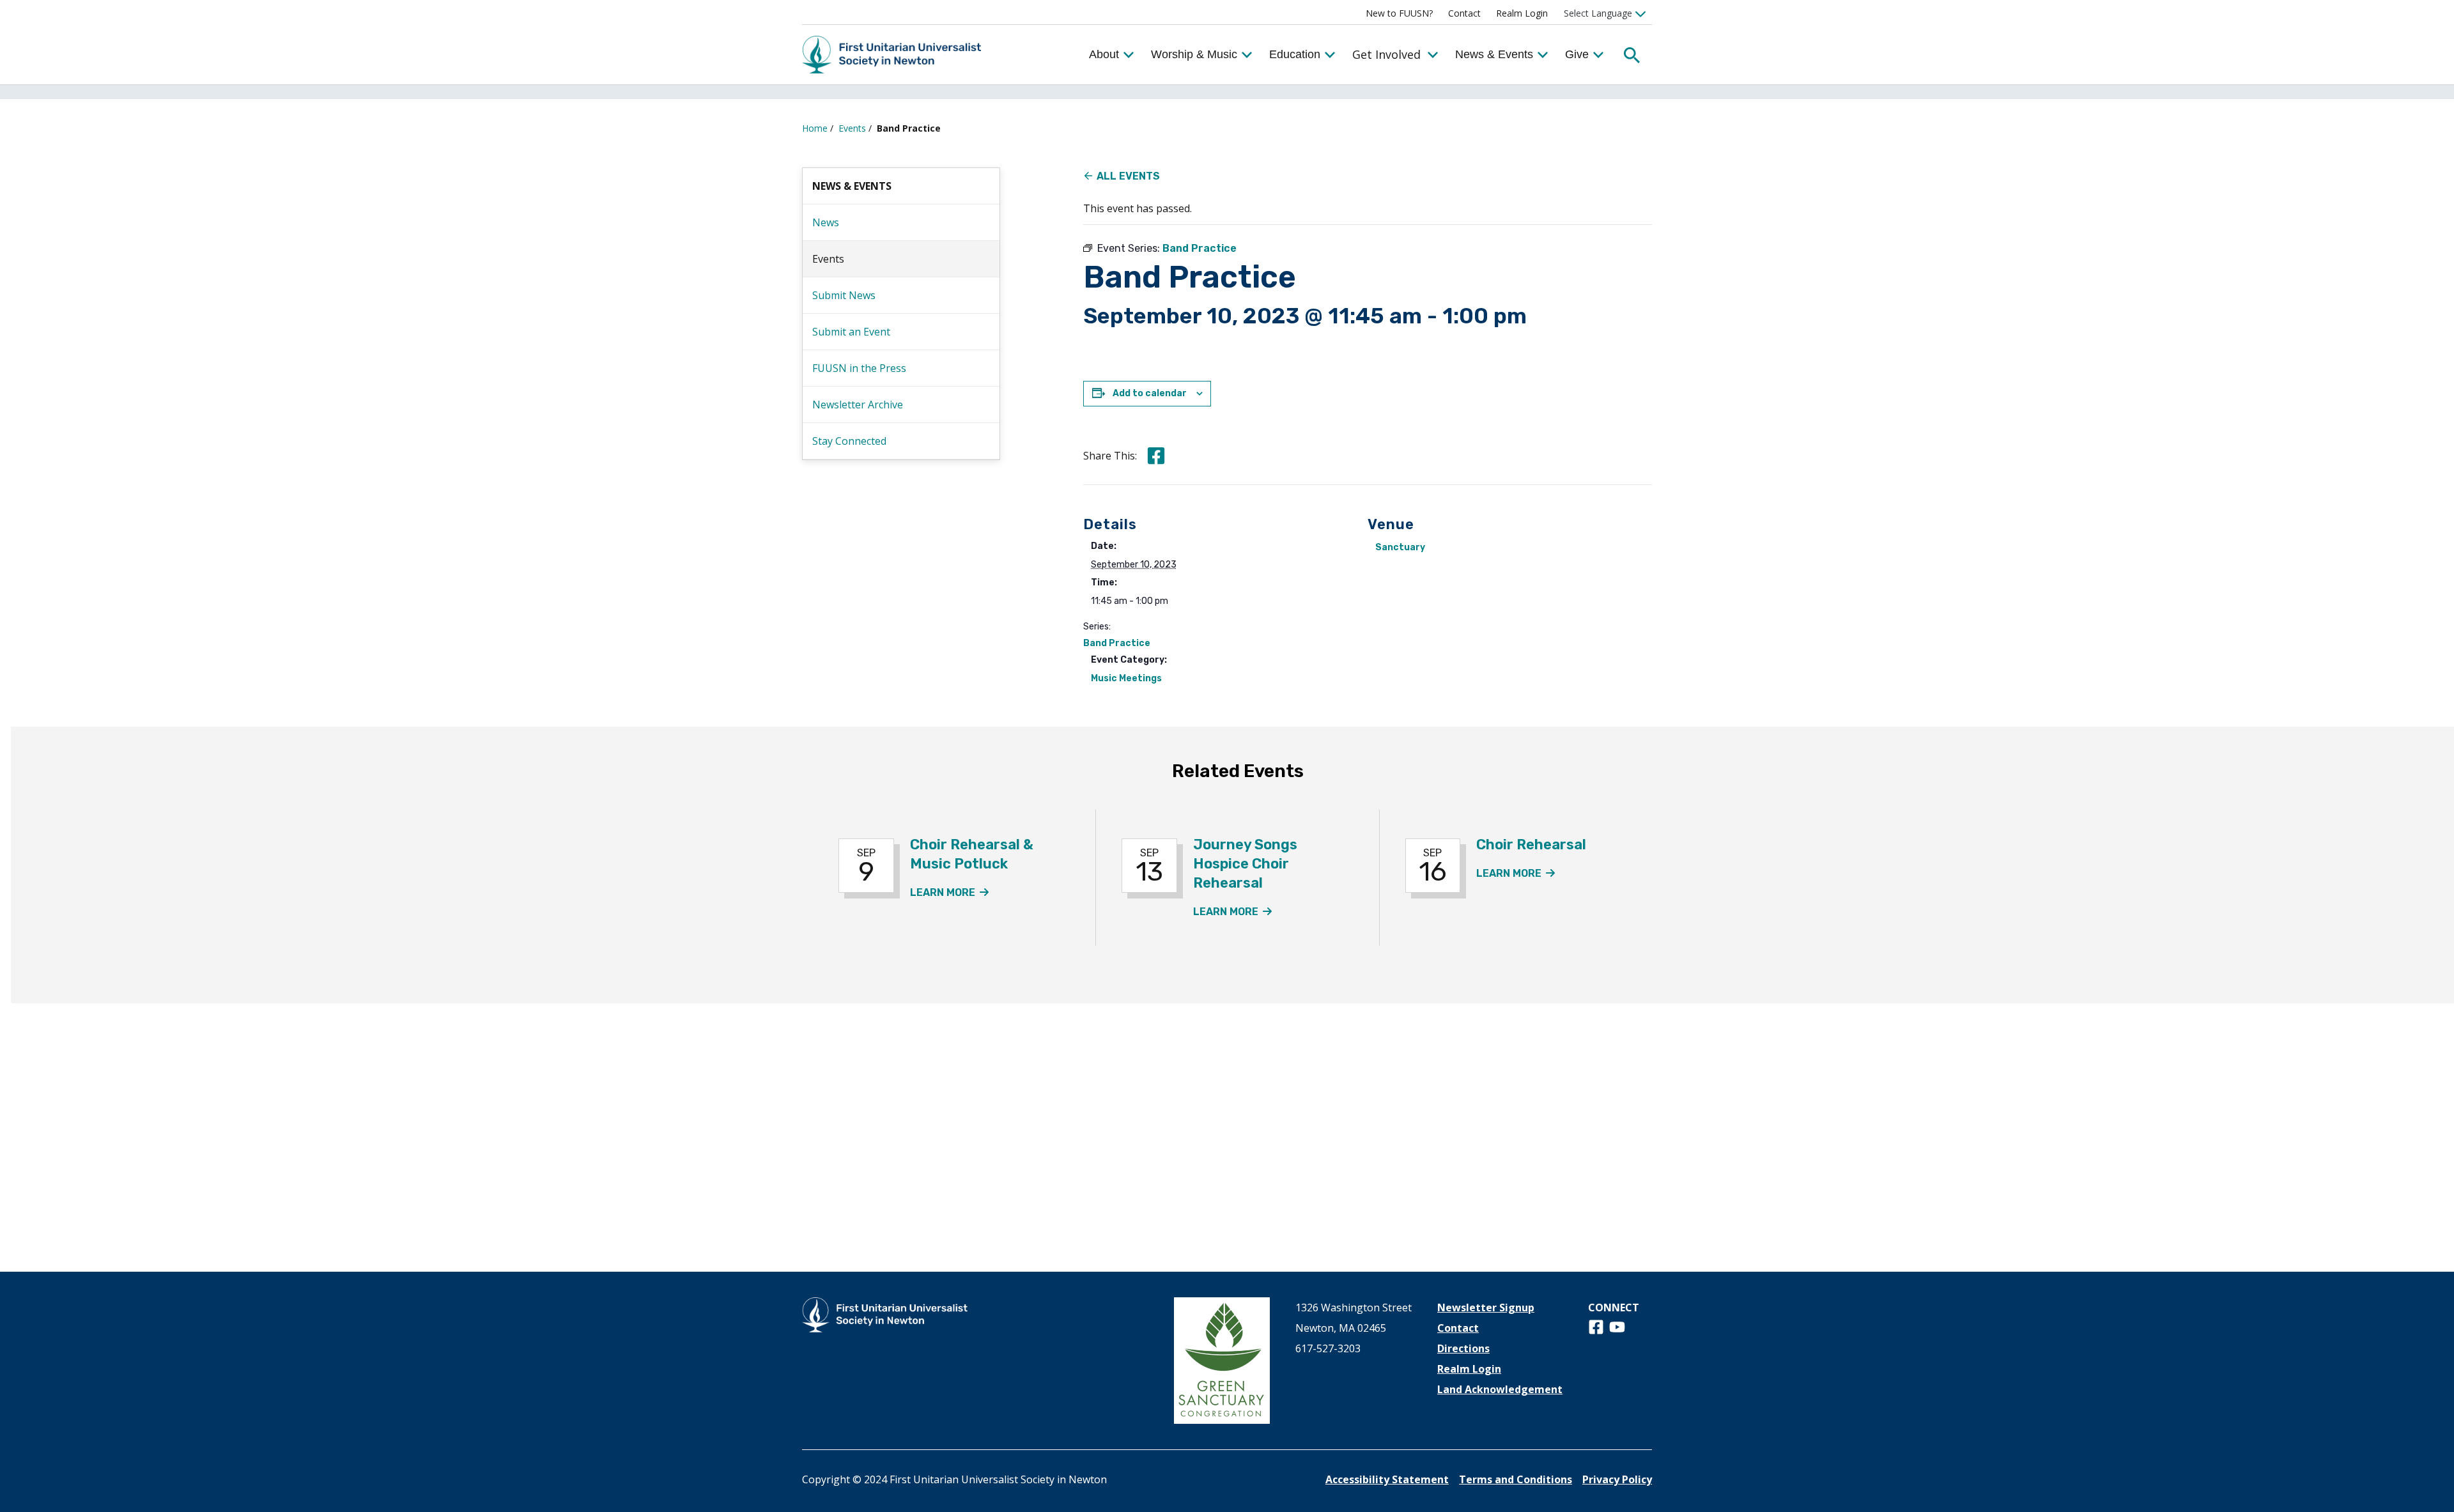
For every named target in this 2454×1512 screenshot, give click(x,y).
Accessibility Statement (1387, 1479)
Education (1295, 54)
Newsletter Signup (1486, 1308)
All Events (1128, 176)
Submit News (844, 295)
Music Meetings (1126, 678)
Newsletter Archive (858, 405)
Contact (1464, 13)
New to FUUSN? (1399, 13)
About (1104, 54)
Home (815, 128)
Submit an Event (851, 332)
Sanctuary (1400, 547)
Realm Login (1522, 13)
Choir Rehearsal (1531, 845)
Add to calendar (1150, 393)
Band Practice (1117, 643)
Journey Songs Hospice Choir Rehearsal (1245, 864)
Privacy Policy (1617, 1479)
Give (1577, 54)
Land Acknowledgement (1500, 1389)
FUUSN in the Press (859, 368)
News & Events (1494, 54)
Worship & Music (1194, 54)
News (826, 222)
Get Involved (1386, 54)
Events (852, 128)
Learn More (950, 892)
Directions (1463, 1348)
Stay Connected (849, 441)
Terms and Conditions (1516, 1479)
